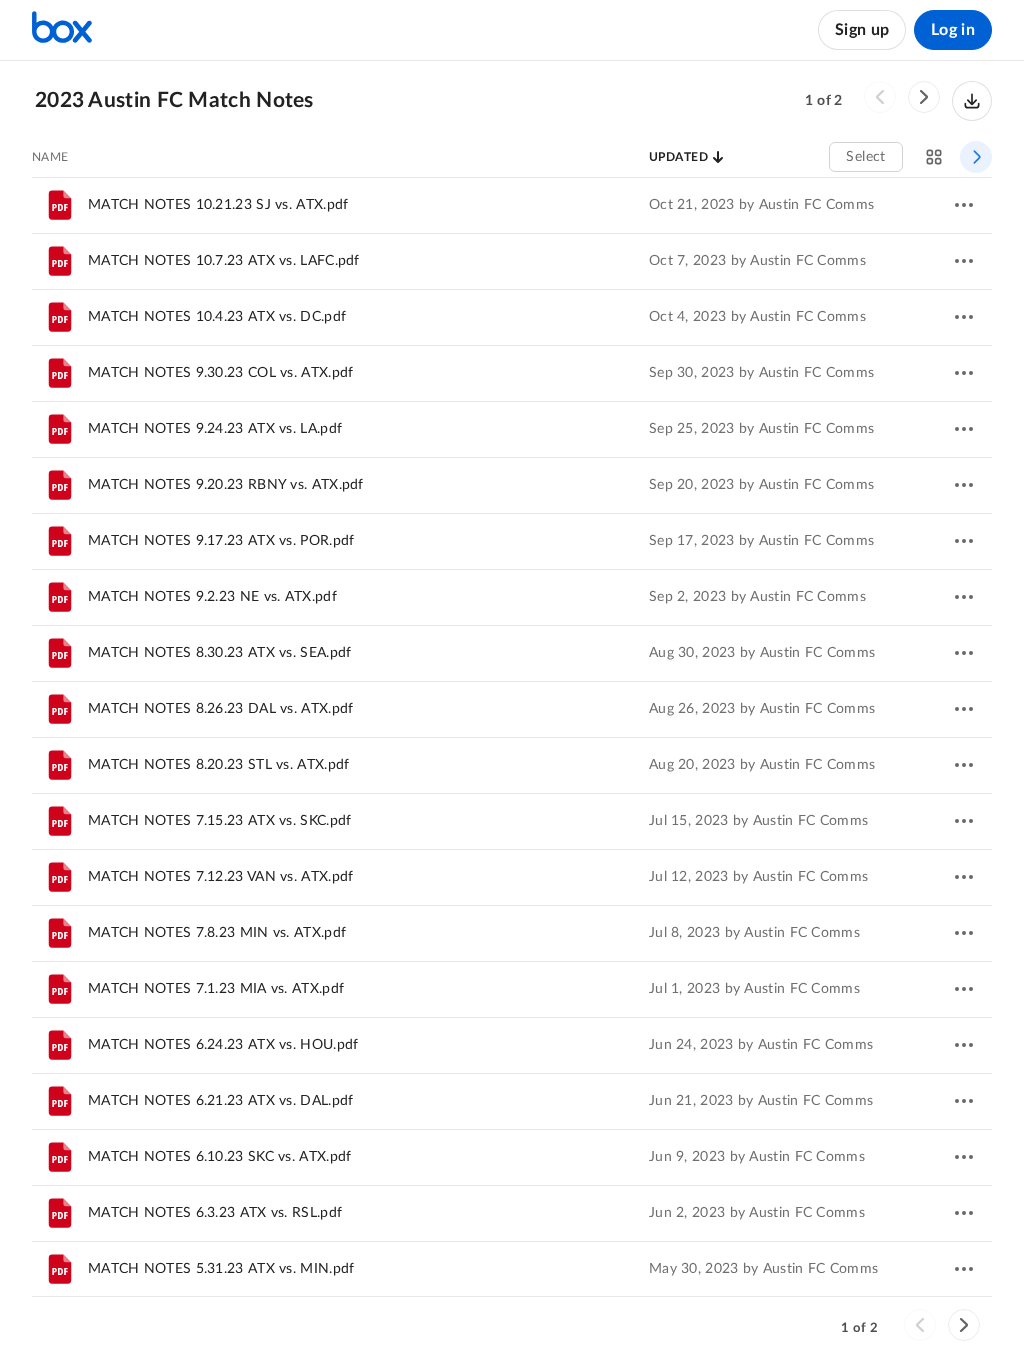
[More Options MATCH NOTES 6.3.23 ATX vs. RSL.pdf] (964, 1213)
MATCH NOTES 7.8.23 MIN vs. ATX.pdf (217, 933)
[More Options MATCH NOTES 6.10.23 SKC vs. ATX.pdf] (964, 1157)
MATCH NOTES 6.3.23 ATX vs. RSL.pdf (215, 1213)
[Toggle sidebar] (976, 157)
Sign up (862, 30)
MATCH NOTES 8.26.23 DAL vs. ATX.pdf (221, 709)
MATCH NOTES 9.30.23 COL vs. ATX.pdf (221, 373)
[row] (512, 205)
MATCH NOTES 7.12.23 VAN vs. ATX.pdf (221, 877)
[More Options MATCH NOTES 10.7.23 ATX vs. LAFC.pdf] (964, 261)
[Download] (972, 101)
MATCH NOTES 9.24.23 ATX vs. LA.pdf (215, 429)
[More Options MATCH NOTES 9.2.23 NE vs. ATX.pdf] (964, 597)
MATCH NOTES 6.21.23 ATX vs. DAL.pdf (221, 1101)
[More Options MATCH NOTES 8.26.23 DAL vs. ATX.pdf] (964, 709)
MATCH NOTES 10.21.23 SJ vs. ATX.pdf (218, 205)
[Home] (62, 30)
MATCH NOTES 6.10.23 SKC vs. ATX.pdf (220, 1157)
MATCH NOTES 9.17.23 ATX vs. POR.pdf (221, 541)
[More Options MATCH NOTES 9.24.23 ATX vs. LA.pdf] (964, 429)
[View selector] (934, 157)
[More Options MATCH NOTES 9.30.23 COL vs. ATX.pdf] (964, 373)
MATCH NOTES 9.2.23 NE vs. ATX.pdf (212, 597)
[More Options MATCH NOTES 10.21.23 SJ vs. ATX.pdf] (964, 205)
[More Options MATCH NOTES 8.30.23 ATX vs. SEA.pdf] (964, 653)
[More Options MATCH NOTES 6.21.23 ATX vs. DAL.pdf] (964, 1101)
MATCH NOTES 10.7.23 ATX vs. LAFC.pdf (224, 261)
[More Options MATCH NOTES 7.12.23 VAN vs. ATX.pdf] (964, 877)
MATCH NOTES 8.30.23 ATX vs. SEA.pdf (220, 653)
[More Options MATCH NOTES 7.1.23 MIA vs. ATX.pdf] (964, 989)
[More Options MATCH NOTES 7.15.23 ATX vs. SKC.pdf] (964, 821)
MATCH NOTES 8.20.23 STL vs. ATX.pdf (219, 765)
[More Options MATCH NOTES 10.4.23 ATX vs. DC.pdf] (964, 317)
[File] (60, 933)
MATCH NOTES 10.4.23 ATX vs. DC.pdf (217, 317)
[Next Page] (924, 97)
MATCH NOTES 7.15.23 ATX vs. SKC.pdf (220, 821)
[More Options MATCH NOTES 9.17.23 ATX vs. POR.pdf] (964, 541)
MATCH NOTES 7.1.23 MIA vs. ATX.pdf (216, 989)
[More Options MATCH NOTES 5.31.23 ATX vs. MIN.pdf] (964, 1269)
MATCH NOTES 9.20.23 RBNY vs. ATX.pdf (226, 485)
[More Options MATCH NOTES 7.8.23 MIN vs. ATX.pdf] (964, 933)
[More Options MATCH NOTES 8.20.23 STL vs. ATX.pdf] (964, 765)
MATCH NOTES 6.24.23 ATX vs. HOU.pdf (223, 1045)
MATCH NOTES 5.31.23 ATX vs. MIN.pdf (221, 1269)
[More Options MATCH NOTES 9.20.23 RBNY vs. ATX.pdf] (964, 485)
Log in (953, 30)
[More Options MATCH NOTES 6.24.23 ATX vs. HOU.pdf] (964, 1045)
